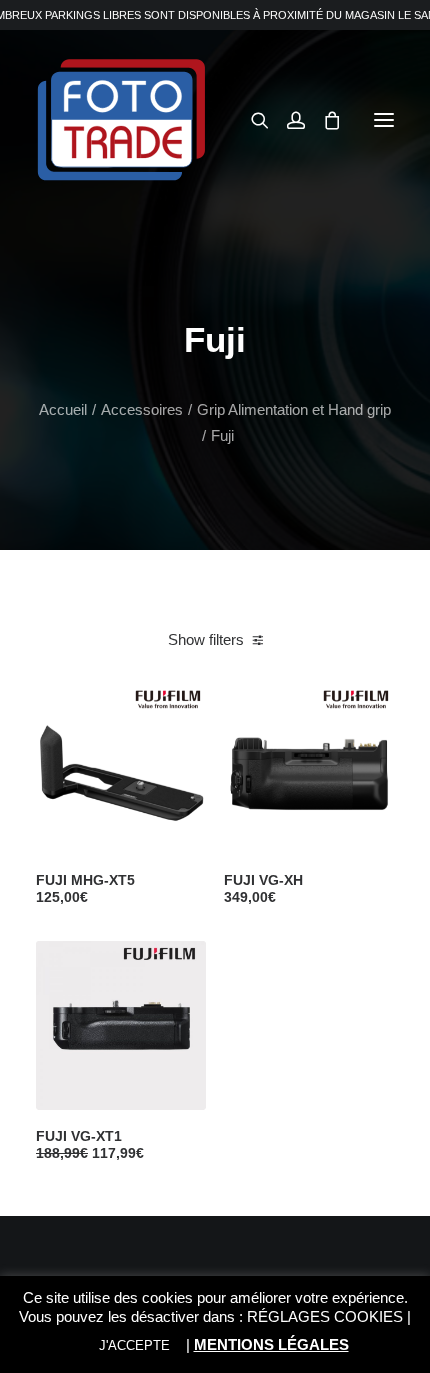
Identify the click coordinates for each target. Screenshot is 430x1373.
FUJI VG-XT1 (90, 1145)
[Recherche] (251, 120)
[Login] (287, 120)
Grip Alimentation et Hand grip (294, 409)
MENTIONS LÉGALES (271, 1344)
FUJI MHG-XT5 (85, 888)
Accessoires (142, 409)
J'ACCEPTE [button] (134, 1345)
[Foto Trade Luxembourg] (121, 119)
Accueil (63, 409)
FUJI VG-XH (263, 888)
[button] (384, 119)
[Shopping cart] (323, 120)
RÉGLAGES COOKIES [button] (325, 1316)
